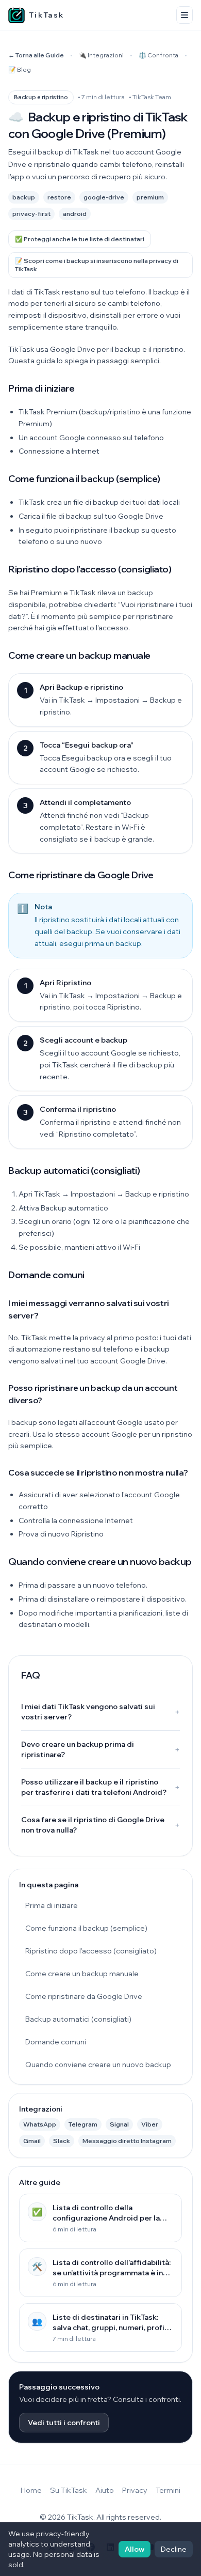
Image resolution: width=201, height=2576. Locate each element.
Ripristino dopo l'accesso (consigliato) (91, 1951)
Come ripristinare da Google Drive (84, 1996)
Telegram (83, 2124)
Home (31, 2490)
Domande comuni (56, 2042)
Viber (150, 2124)
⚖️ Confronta (158, 55)
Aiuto (105, 2490)
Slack (62, 2141)
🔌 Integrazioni (101, 55)
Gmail (32, 2141)
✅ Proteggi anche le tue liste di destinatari (80, 239)
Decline (174, 2549)
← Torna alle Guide (36, 55)
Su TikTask (69, 2490)
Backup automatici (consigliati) (78, 2019)
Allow (135, 2549)
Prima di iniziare (52, 1905)
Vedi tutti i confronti (64, 2423)
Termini (168, 2490)
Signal (119, 2124)
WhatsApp (40, 2124)
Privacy (135, 2490)
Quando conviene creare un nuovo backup (98, 2065)
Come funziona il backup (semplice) (86, 1928)
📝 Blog (20, 69)
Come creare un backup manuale (82, 1974)
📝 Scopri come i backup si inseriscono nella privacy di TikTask (97, 265)
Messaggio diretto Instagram (127, 2141)
